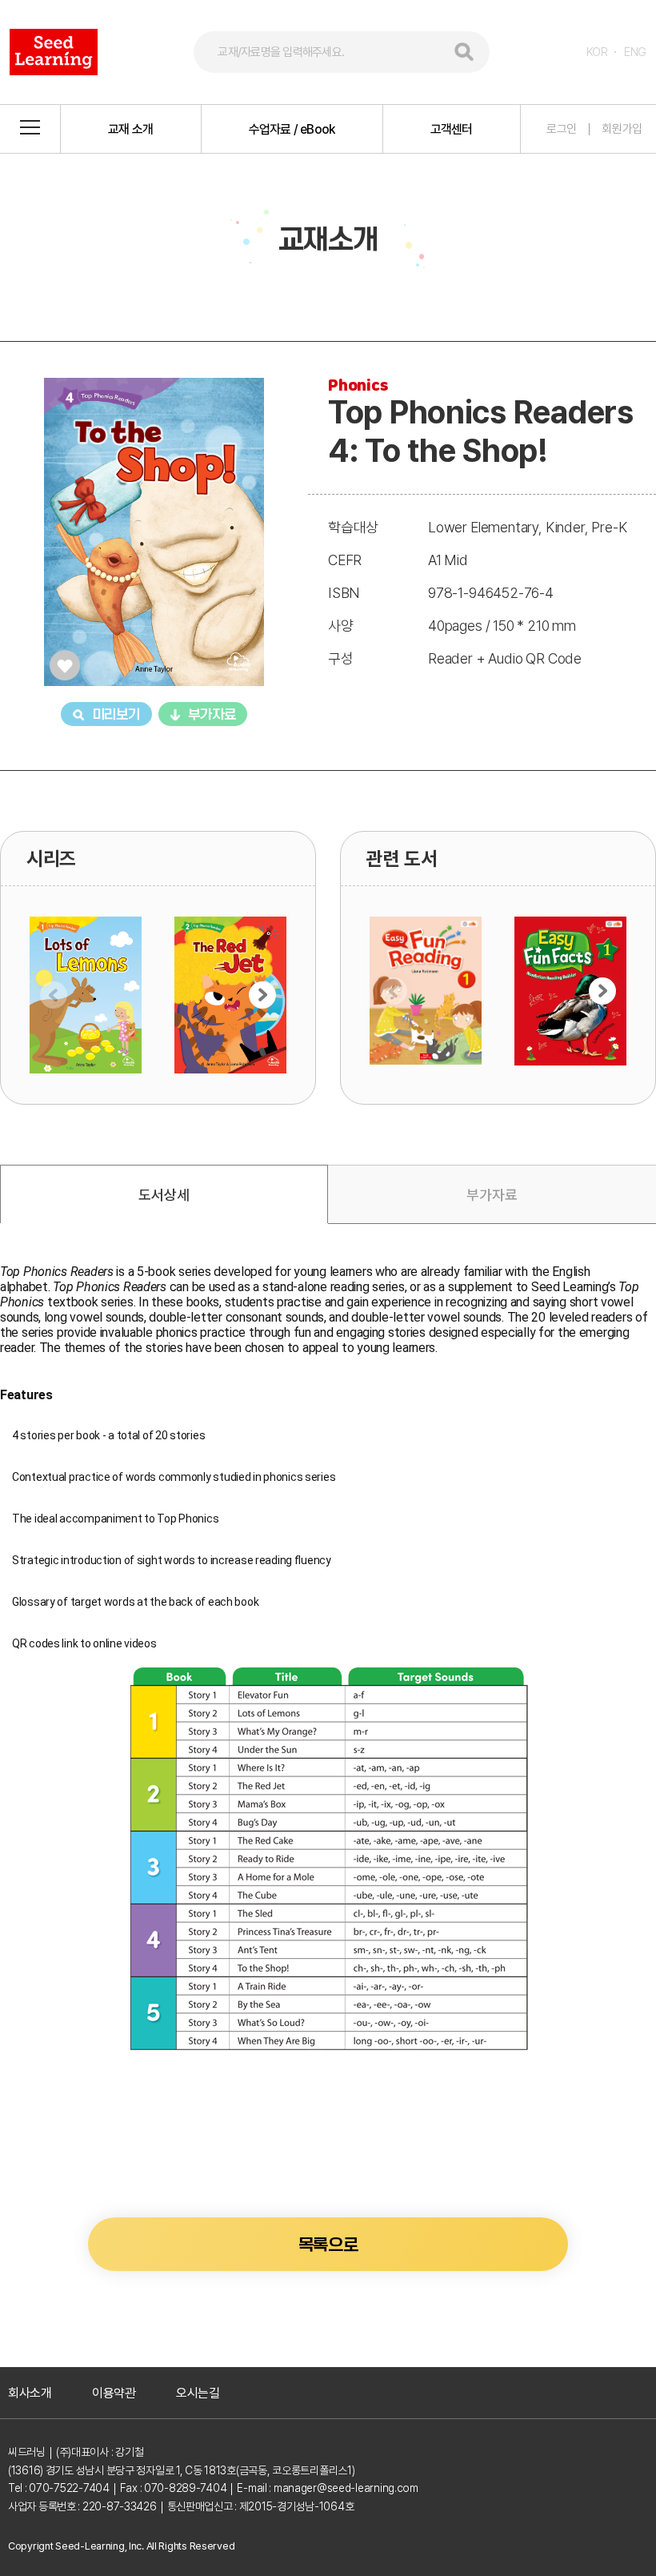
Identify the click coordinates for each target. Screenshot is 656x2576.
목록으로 (328, 2245)
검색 (464, 52)
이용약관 (114, 2393)
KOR (597, 52)
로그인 (562, 129)
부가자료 (212, 714)
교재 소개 (130, 129)
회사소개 (30, 2393)
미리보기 (116, 714)
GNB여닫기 (30, 129)
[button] (262, 995)
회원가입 (622, 129)
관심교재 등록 (65, 665)
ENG (635, 52)
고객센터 (452, 129)
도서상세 (164, 1195)
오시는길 (198, 2393)
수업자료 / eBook (292, 129)
